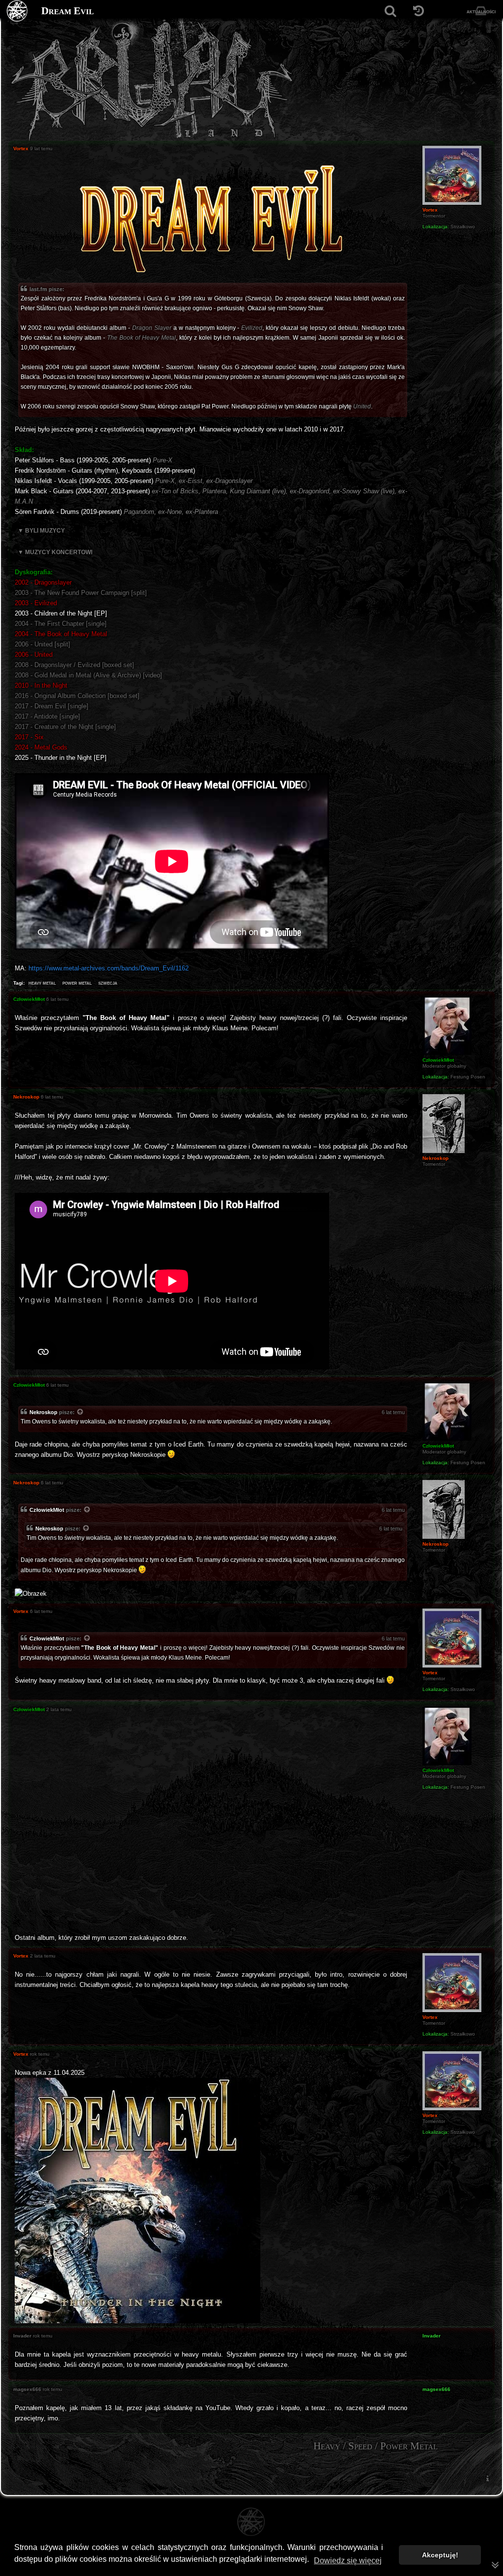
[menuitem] (487, 2479)
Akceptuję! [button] (440, 2555)
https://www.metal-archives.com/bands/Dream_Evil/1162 (109, 968)
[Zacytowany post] (81, 1413)
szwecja (108, 983)
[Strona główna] (17, 11)
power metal (77, 983)
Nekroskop (43, 1412)
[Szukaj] (390, 11)
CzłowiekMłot (47, 1510)
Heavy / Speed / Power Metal (376, 2446)
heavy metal (42, 983)
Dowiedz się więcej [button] (348, 2561)
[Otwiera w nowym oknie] (138, 2200)
